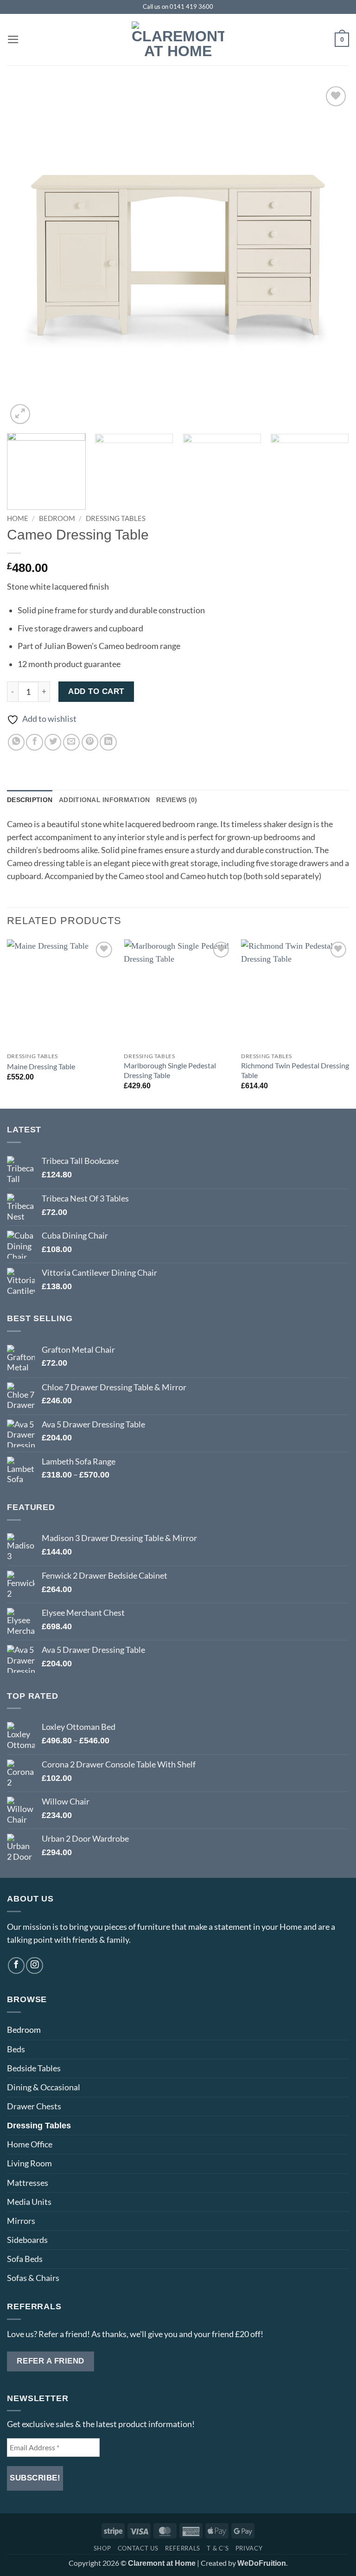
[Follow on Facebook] (16, 1966)
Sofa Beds (25, 2259)
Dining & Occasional (44, 2087)
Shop (102, 2548)
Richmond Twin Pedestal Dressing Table (295, 1070)
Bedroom (57, 518)
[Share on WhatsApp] (16, 742)
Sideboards (27, 2240)
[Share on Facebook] (34, 742)
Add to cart (96, 691)
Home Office (30, 2144)
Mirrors (21, 2221)
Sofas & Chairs (33, 2278)
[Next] (331, 255)
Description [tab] (30, 800)
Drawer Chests (34, 2106)
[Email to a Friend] (71, 742)
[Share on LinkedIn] (108, 742)
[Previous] (25, 255)
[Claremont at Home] (178, 40)
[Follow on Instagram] (34, 1966)
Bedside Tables (34, 2068)
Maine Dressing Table (41, 1066)
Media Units (29, 2202)
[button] (13, 39)
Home (18, 518)
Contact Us (138, 2548)
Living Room (29, 2163)
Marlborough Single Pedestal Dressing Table (170, 1070)
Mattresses (28, 2183)
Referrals (183, 2548)
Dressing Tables (116, 518)
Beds (16, 2049)
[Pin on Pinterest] (90, 742)
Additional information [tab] (104, 800)
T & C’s (218, 2548)
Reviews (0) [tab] (177, 800)
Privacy (249, 2548)
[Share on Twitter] (53, 742)
